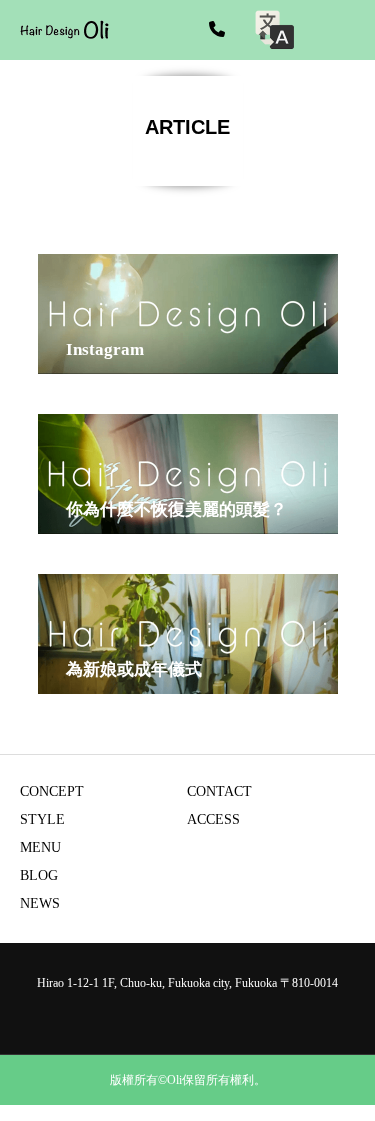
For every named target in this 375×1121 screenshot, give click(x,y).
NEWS (40, 903)
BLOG (39, 875)
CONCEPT (52, 791)
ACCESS (213, 819)
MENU (40, 847)
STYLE (42, 819)
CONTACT (219, 791)
